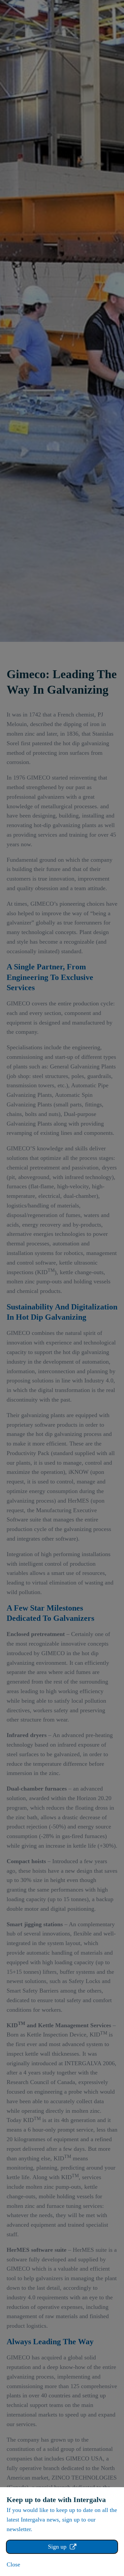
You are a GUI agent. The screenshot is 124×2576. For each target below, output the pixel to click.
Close (13, 2564)
